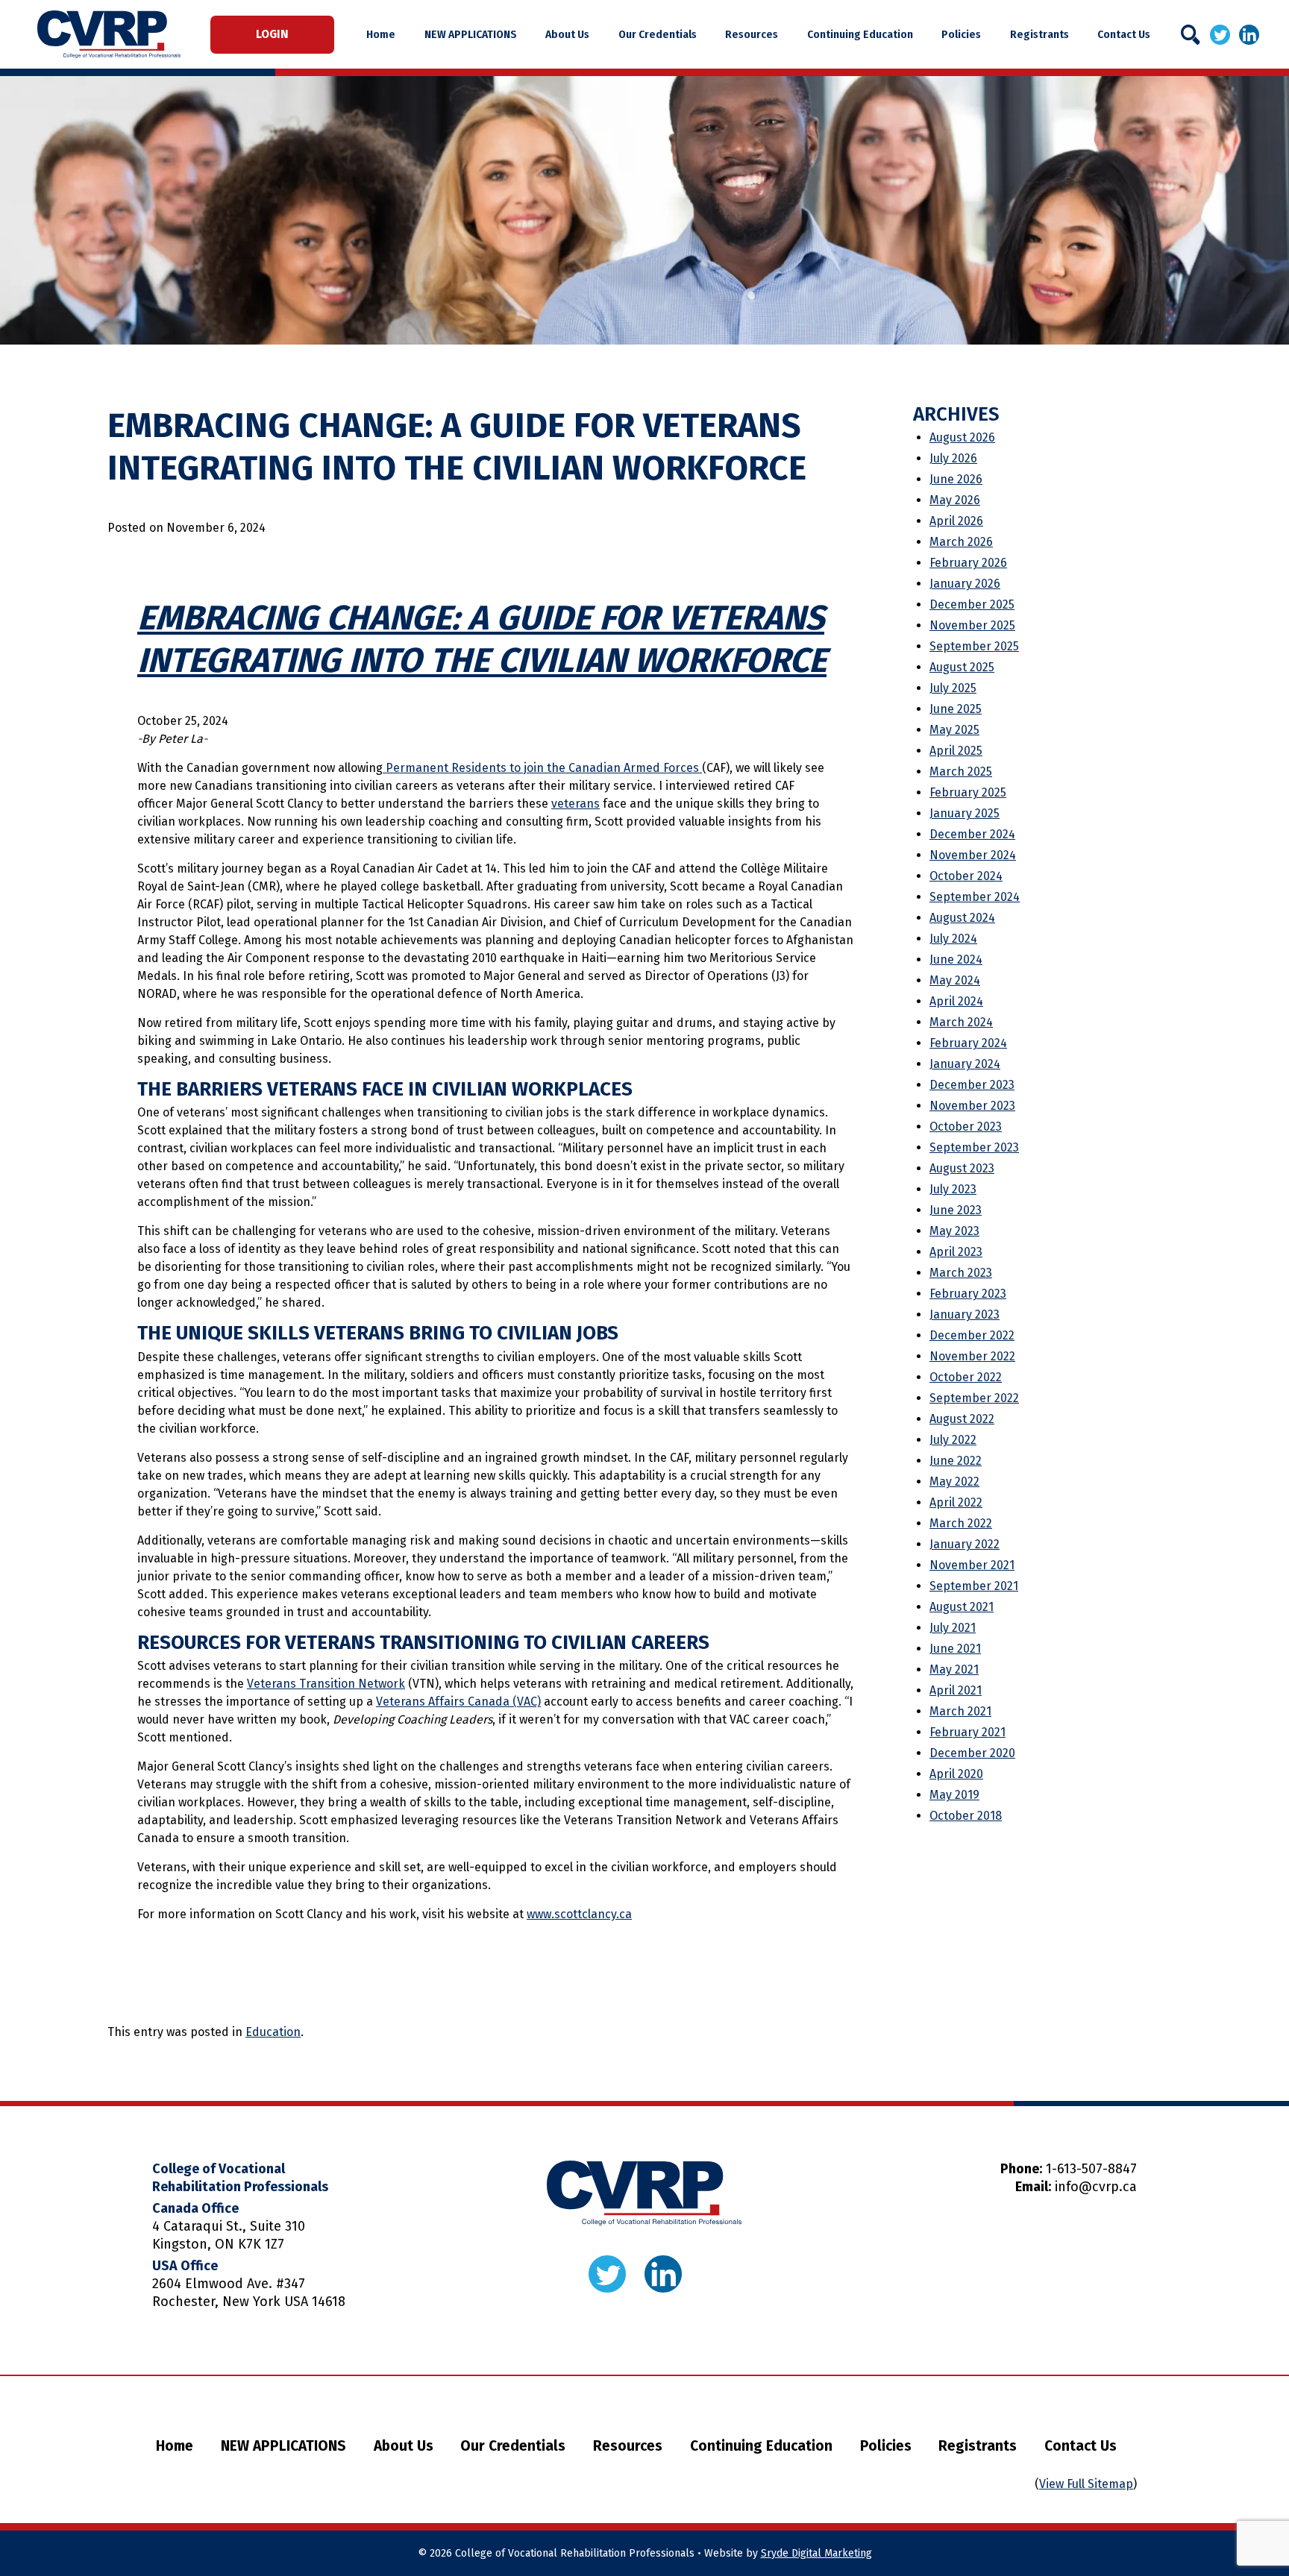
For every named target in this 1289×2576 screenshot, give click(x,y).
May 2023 (954, 1231)
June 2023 (956, 1210)
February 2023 (968, 1294)
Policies (961, 34)
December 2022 (972, 1335)
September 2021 (974, 1586)
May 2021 (954, 1669)
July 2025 (953, 688)
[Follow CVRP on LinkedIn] (1249, 34)
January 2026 (965, 584)
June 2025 (956, 709)
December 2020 (972, 1753)
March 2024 (961, 1022)
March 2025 (961, 772)
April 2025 (956, 751)
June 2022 (956, 1461)
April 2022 (956, 1502)
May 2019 (954, 1795)
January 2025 (965, 813)
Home (381, 34)
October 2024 (966, 876)
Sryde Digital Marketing (816, 2553)
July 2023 (953, 1189)
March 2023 (961, 1273)
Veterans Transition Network (326, 1684)
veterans (575, 804)
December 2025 (972, 604)
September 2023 (974, 1147)
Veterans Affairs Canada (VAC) (458, 1702)
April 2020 (956, 1774)
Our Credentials (658, 34)
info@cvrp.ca (1096, 2187)
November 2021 (972, 1565)
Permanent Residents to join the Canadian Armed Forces (542, 768)
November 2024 (973, 855)
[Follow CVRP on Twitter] (1220, 34)
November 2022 (972, 1356)
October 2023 (966, 1127)
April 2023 (956, 1252)
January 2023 (965, 1314)
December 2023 (972, 1085)
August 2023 (962, 1168)
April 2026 (956, 521)
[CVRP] (109, 34)
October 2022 (966, 1377)
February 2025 (968, 792)
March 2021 (960, 1711)
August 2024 (962, 918)
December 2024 (972, 834)
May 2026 (955, 500)
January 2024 (965, 1064)
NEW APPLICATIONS (471, 34)
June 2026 (956, 479)
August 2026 (962, 437)
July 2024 (953, 939)
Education (273, 2032)
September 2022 (974, 1398)
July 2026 (953, 458)
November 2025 (972, 625)
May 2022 (954, 1482)
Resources (752, 34)
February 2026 (968, 563)
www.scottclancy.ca (579, 1914)
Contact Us (1124, 34)
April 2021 (956, 1690)
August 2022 (962, 1419)
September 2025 (974, 646)
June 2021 (955, 1649)
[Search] (1191, 35)
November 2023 (972, 1106)
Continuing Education (860, 34)
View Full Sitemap (1086, 2484)
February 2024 (968, 1043)
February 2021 (967, 1732)
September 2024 (975, 897)
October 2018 (966, 1816)
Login (272, 34)
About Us (567, 34)
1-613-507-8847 (1091, 2169)
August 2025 (962, 667)
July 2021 (953, 1628)
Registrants (1039, 34)
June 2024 (956, 959)
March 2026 (961, 542)
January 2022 (965, 1544)
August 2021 (962, 1607)
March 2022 (961, 1523)
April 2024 (956, 1001)
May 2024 (955, 980)
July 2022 (953, 1440)
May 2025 (954, 730)
